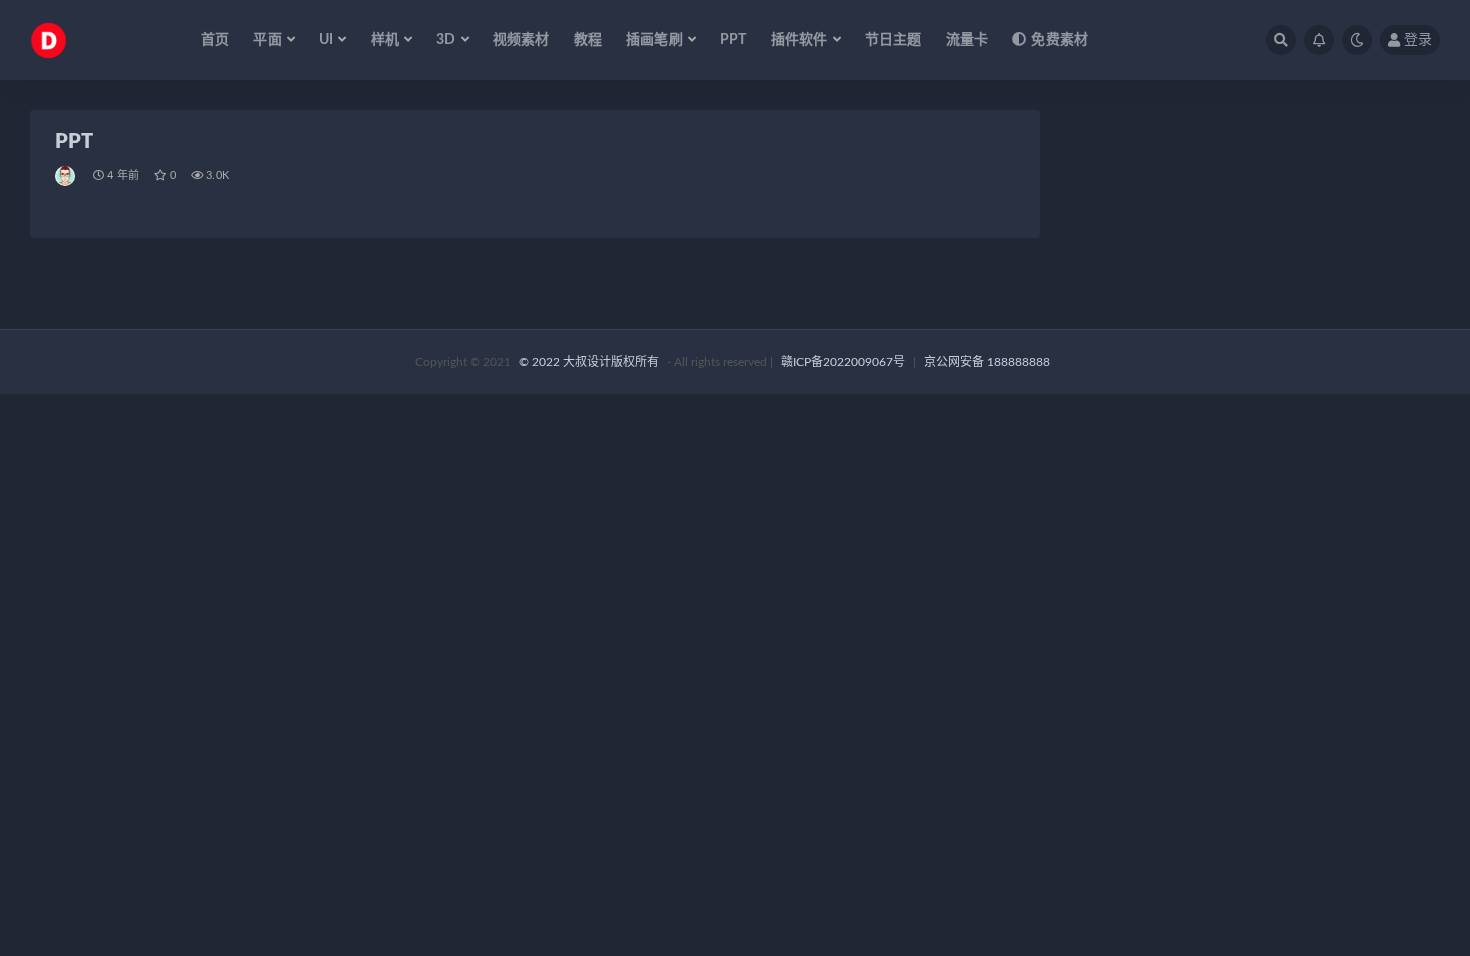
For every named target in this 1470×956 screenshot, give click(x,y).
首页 (215, 40)
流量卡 (967, 40)
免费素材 (1059, 40)
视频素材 (521, 40)
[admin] (66, 176)
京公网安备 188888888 (987, 362)
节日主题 (893, 40)
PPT (733, 40)
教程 (588, 40)
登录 (1418, 40)
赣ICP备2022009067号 (843, 362)
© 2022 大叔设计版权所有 (590, 362)
